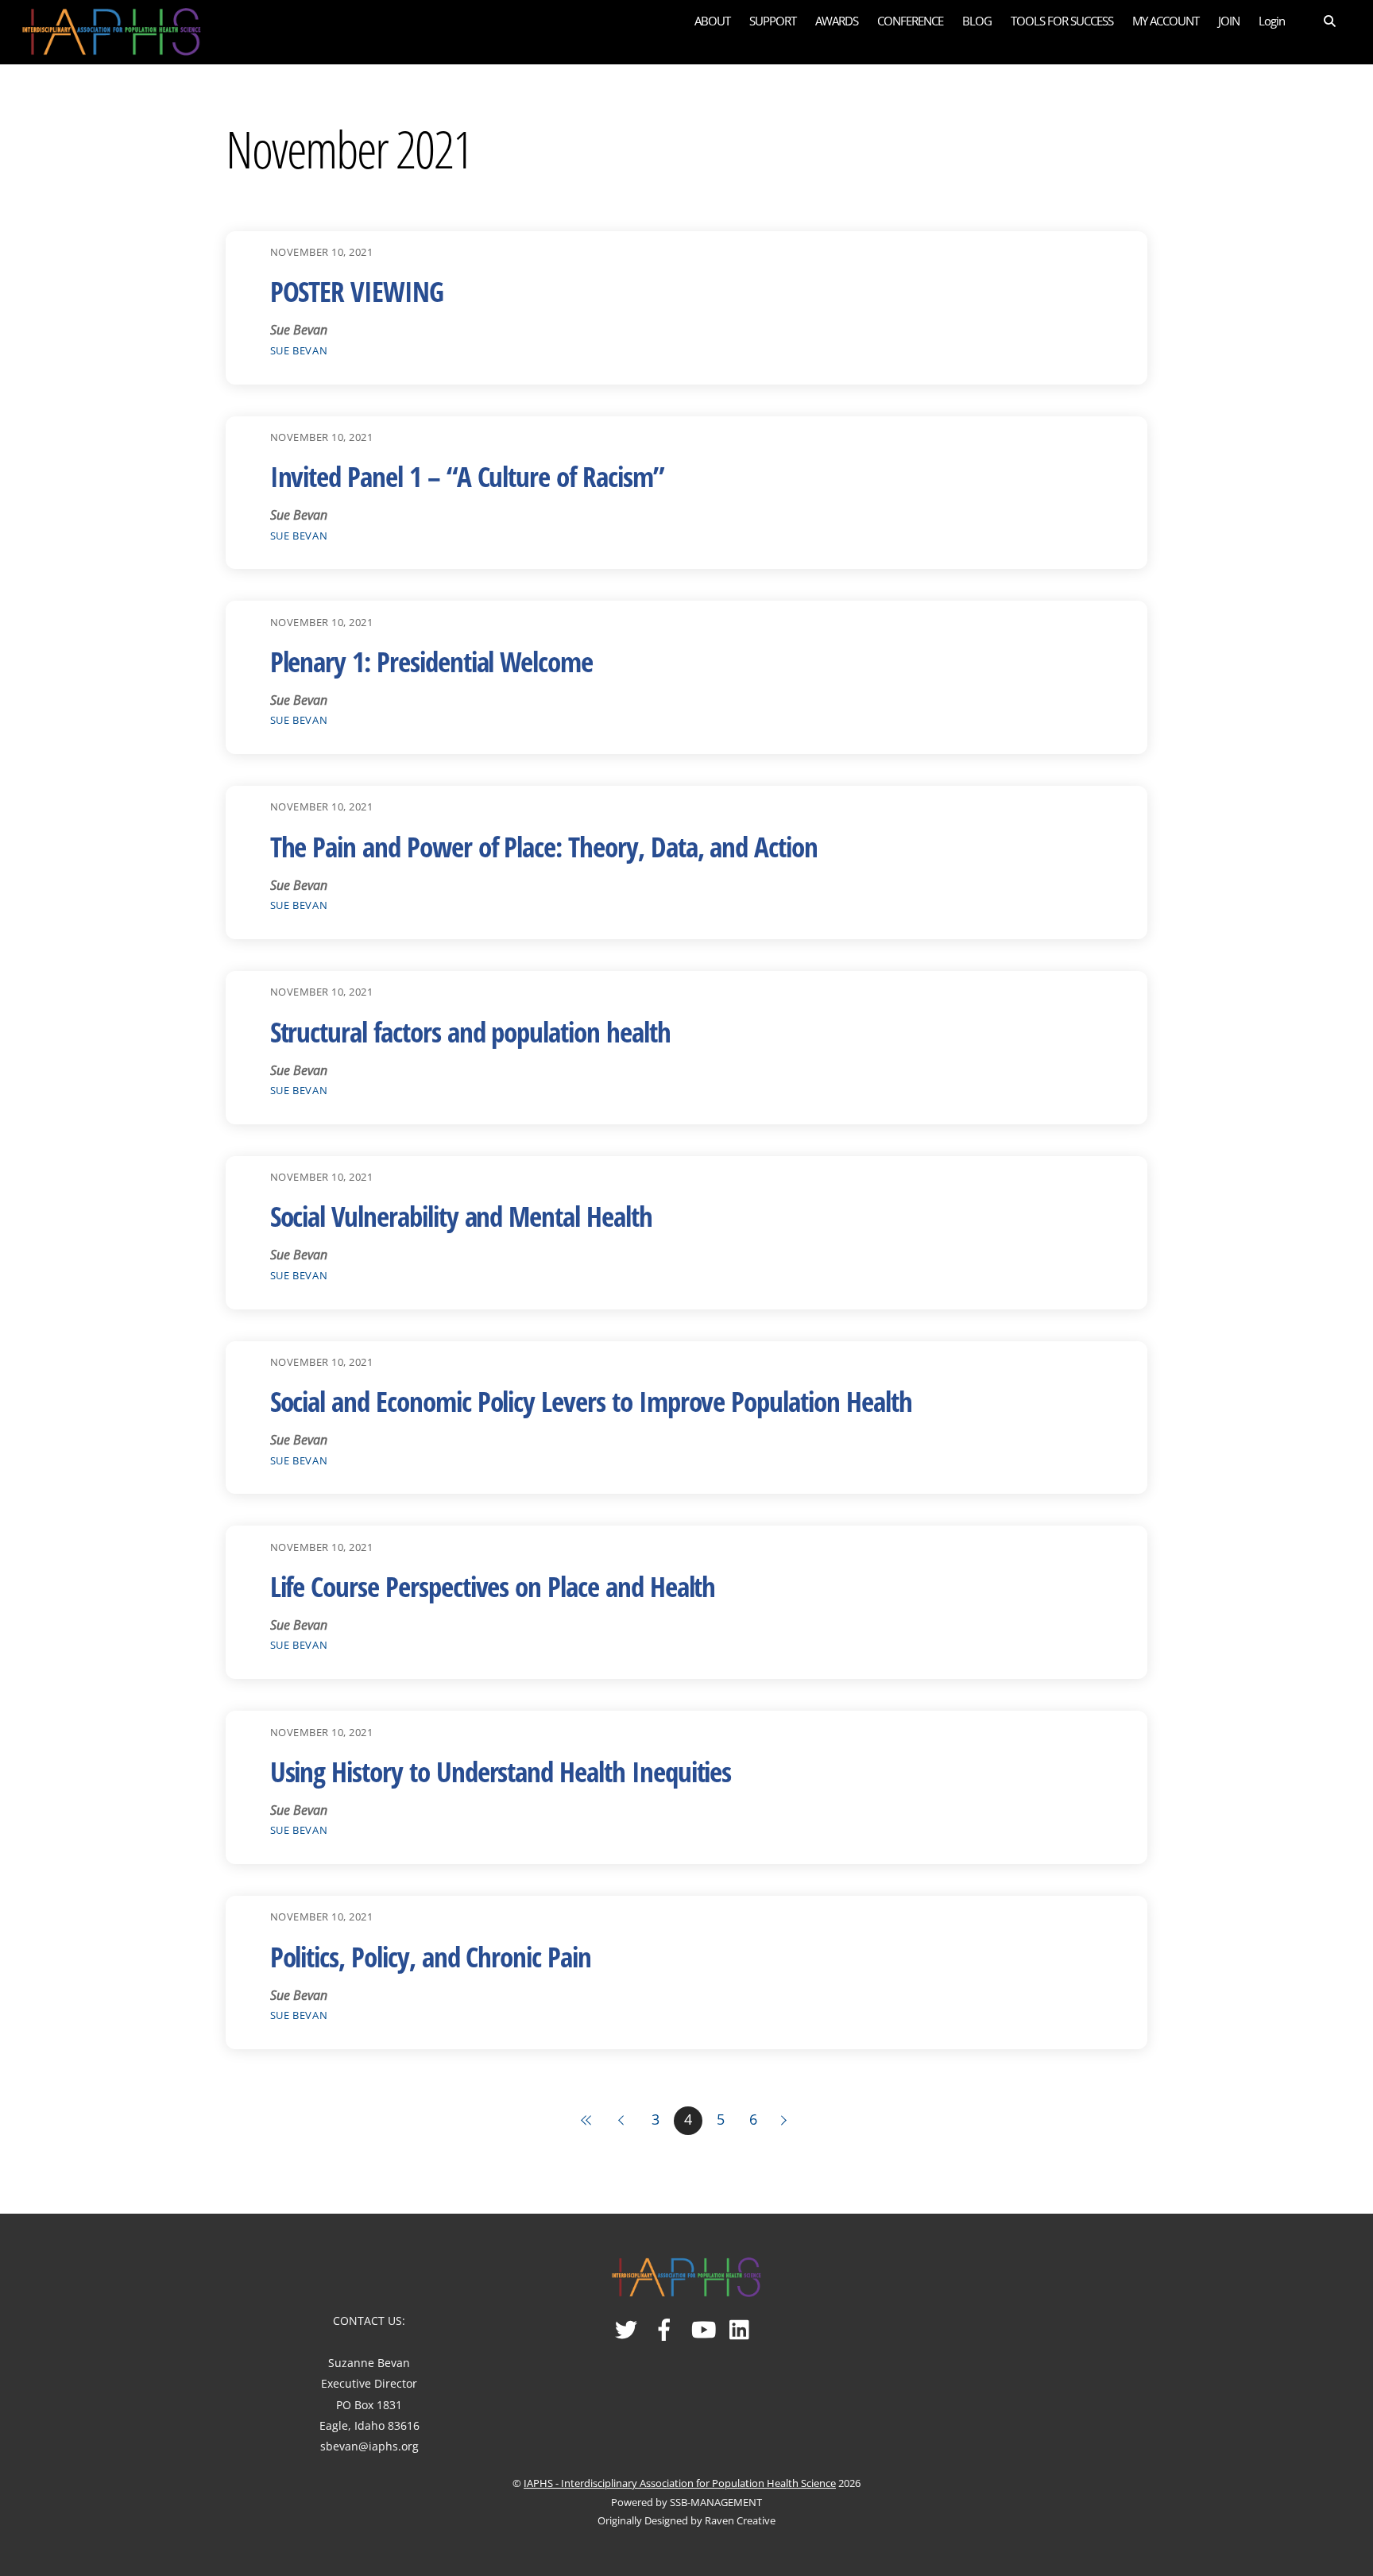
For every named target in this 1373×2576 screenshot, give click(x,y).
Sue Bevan (299, 350)
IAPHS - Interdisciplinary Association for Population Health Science (680, 2483)
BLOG (977, 21)
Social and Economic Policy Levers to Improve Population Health (591, 1401)
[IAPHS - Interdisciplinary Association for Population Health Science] (112, 29)
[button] (1319, 20)
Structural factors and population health (470, 1032)
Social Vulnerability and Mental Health (461, 1216)
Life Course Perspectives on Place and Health (493, 1586)
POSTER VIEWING (357, 291)
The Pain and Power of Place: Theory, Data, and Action (544, 847)
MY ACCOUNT (1166, 21)
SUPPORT (773, 21)
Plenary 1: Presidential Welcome (431, 661)
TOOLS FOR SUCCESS (1062, 21)
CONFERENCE (910, 21)
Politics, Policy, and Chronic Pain (431, 1957)
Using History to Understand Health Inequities (501, 1771)
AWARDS (837, 21)
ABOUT (712, 21)
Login (1272, 21)
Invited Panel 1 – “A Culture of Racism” (467, 476)
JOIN (1229, 21)
